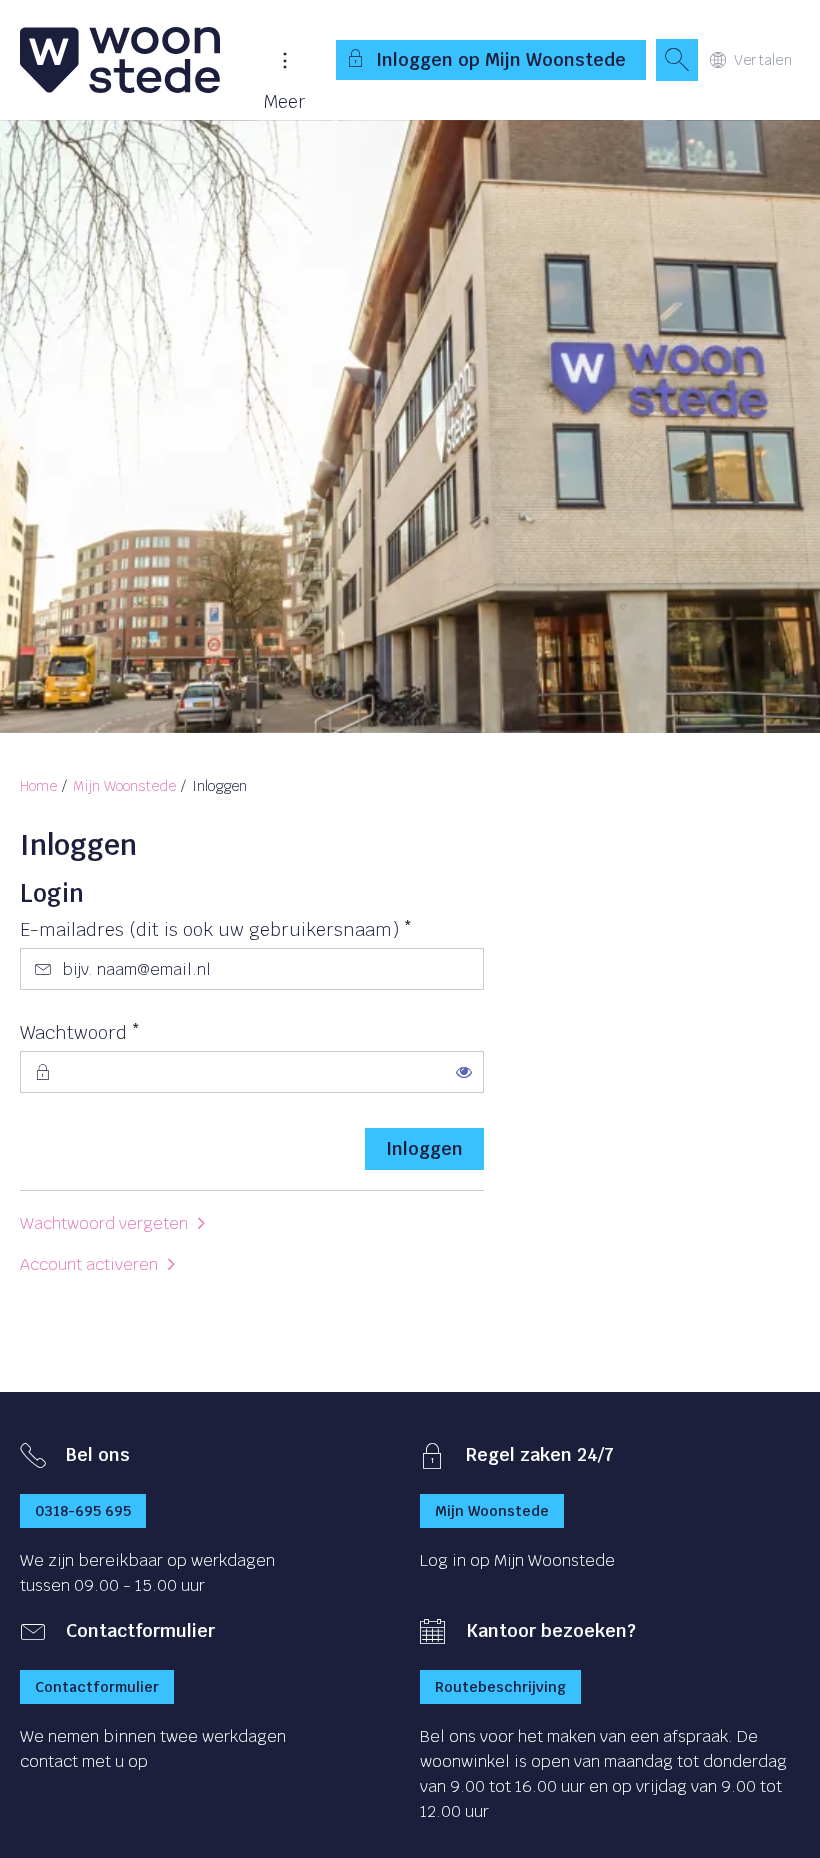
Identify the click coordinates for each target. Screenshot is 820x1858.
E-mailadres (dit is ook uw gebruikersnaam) (252, 929)
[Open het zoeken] (677, 60)
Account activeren (89, 1264)
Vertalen (763, 60)
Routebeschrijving (500, 1687)
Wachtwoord (119, 1032)
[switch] (464, 1072)
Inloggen (424, 1148)
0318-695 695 (83, 1511)
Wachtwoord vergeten (104, 1223)
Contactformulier (97, 1687)
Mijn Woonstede (124, 786)
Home (38, 786)
